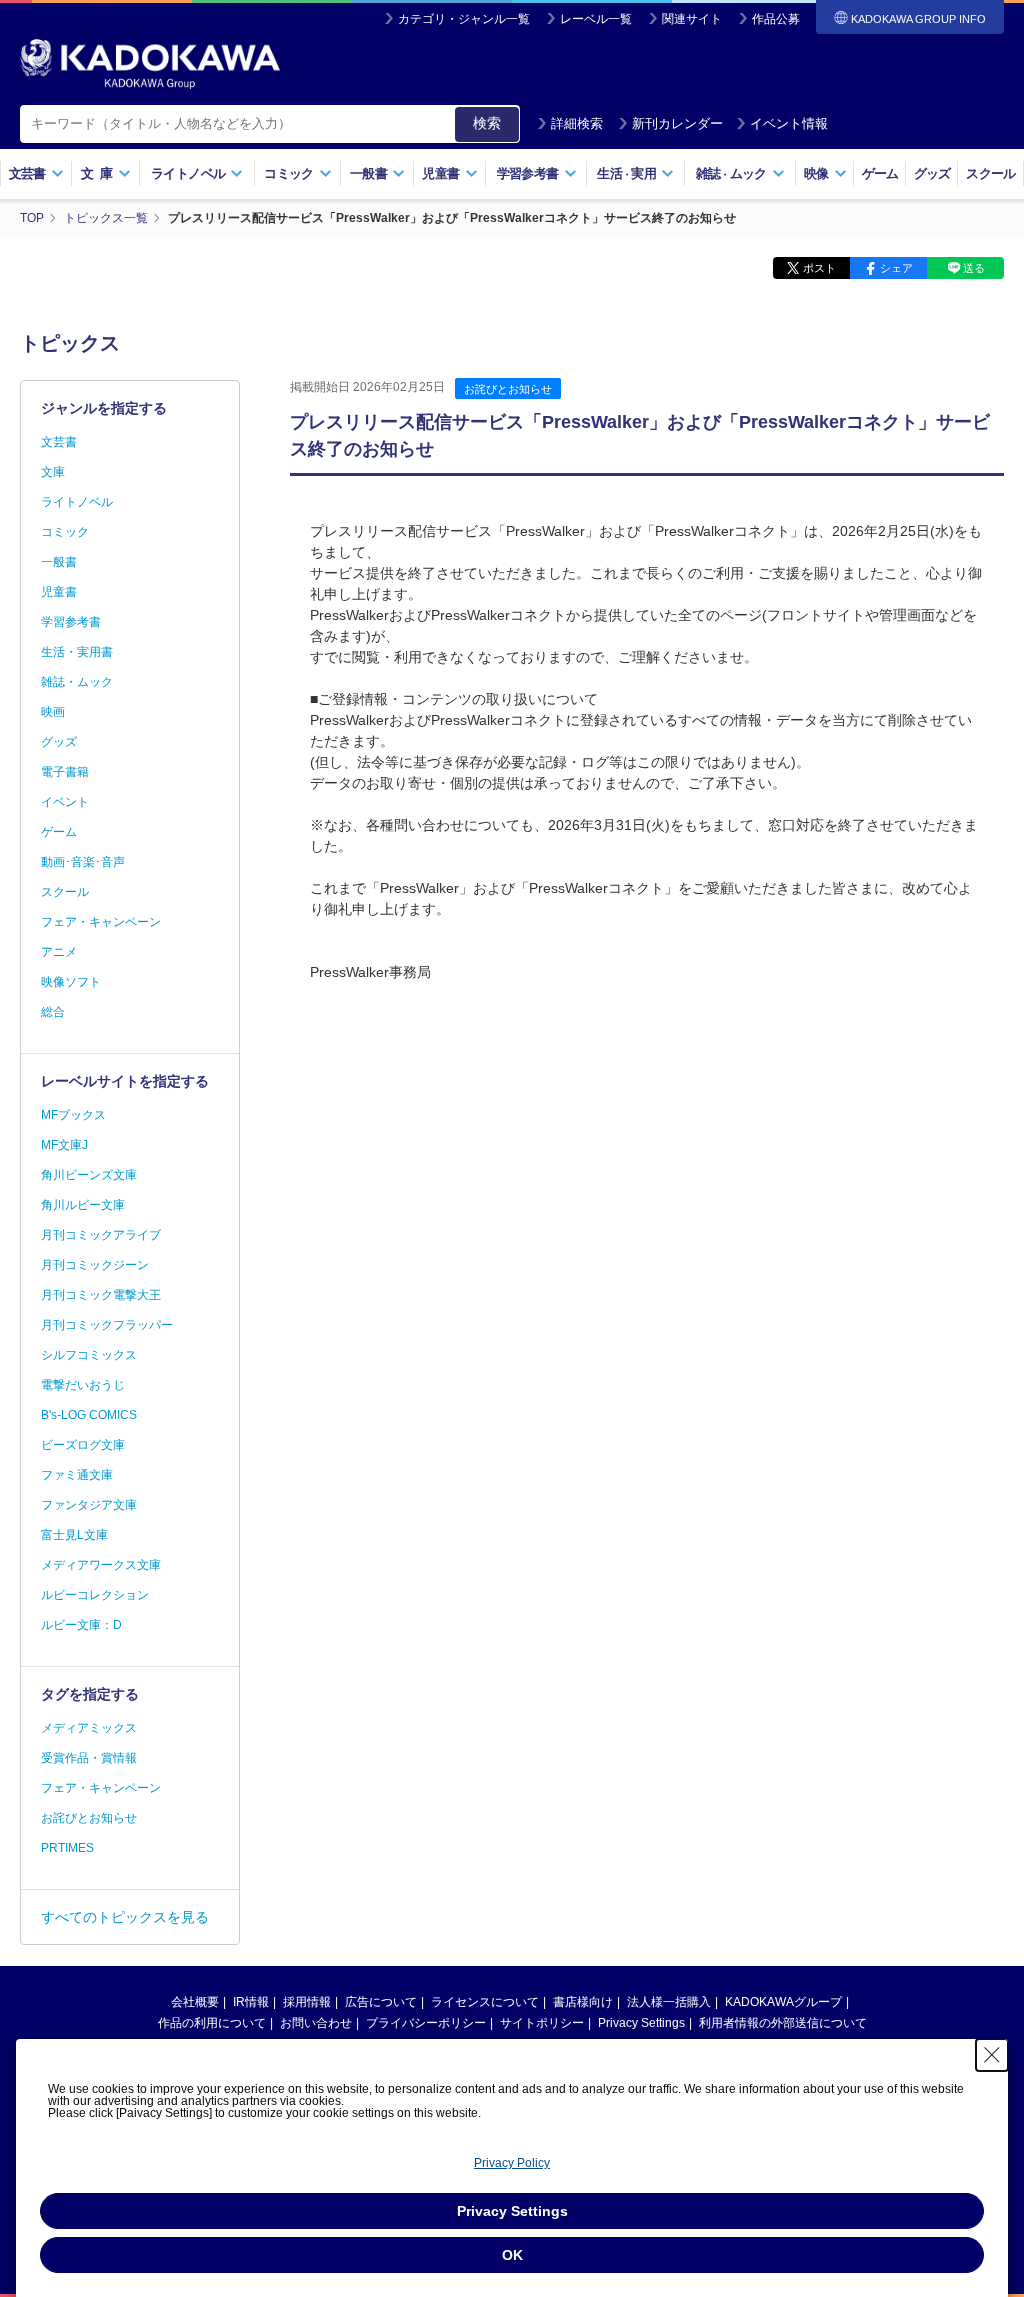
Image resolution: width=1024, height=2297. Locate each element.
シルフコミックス (89, 1355)
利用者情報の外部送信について (783, 2023)
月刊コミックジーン (95, 1265)
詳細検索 (577, 123)
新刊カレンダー (677, 123)
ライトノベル (77, 502)
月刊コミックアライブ (101, 1235)
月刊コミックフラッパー (107, 1325)
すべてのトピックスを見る (125, 1917)
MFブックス (73, 1115)
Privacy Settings (641, 2023)
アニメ (59, 952)
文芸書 (59, 442)
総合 (53, 1012)
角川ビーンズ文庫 (89, 1175)
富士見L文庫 (74, 1535)
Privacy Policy (512, 2163)
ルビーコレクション (95, 1595)
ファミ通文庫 (77, 1475)
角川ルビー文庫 (83, 1205)
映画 (53, 712)
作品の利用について (212, 2023)
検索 (487, 123)
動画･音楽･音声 (83, 862)
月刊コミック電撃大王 (101, 1295)
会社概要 (195, 2002)
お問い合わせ (316, 2023)
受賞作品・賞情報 (89, 1758)
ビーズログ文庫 (83, 1445)
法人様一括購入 (669, 2002)
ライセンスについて (485, 2002)
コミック (65, 532)
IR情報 (251, 2002)
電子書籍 (65, 772)
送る (974, 268)
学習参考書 (71, 622)
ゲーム (880, 173)
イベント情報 (789, 123)
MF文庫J (64, 1145)
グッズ (932, 173)
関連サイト (692, 19)
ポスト (819, 268)
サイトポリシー (542, 2023)
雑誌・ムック (77, 682)
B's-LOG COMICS (89, 1415)
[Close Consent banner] (992, 2055)
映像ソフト (71, 982)
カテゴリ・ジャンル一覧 (464, 19)
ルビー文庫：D (81, 1625)
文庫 (53, 472)
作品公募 (776, 19)
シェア (896, 268)
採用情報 (307, 2002)
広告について (381, 2002)
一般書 (59, 562)
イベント (65, 802)
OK (512, 2255)
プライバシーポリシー (426, 2023)
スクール (990, 173)
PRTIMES (67, 1848)
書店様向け (583, 2002)
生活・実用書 (77, 652)
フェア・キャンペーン (101, 922)
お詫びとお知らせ (508, 389)
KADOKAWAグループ (783, 2002)
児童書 (59, 592)
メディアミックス (89, 1728)
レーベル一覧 (596, 19)
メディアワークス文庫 (101, 1565)
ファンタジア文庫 (89, 1505)
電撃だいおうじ (83, 1385)
